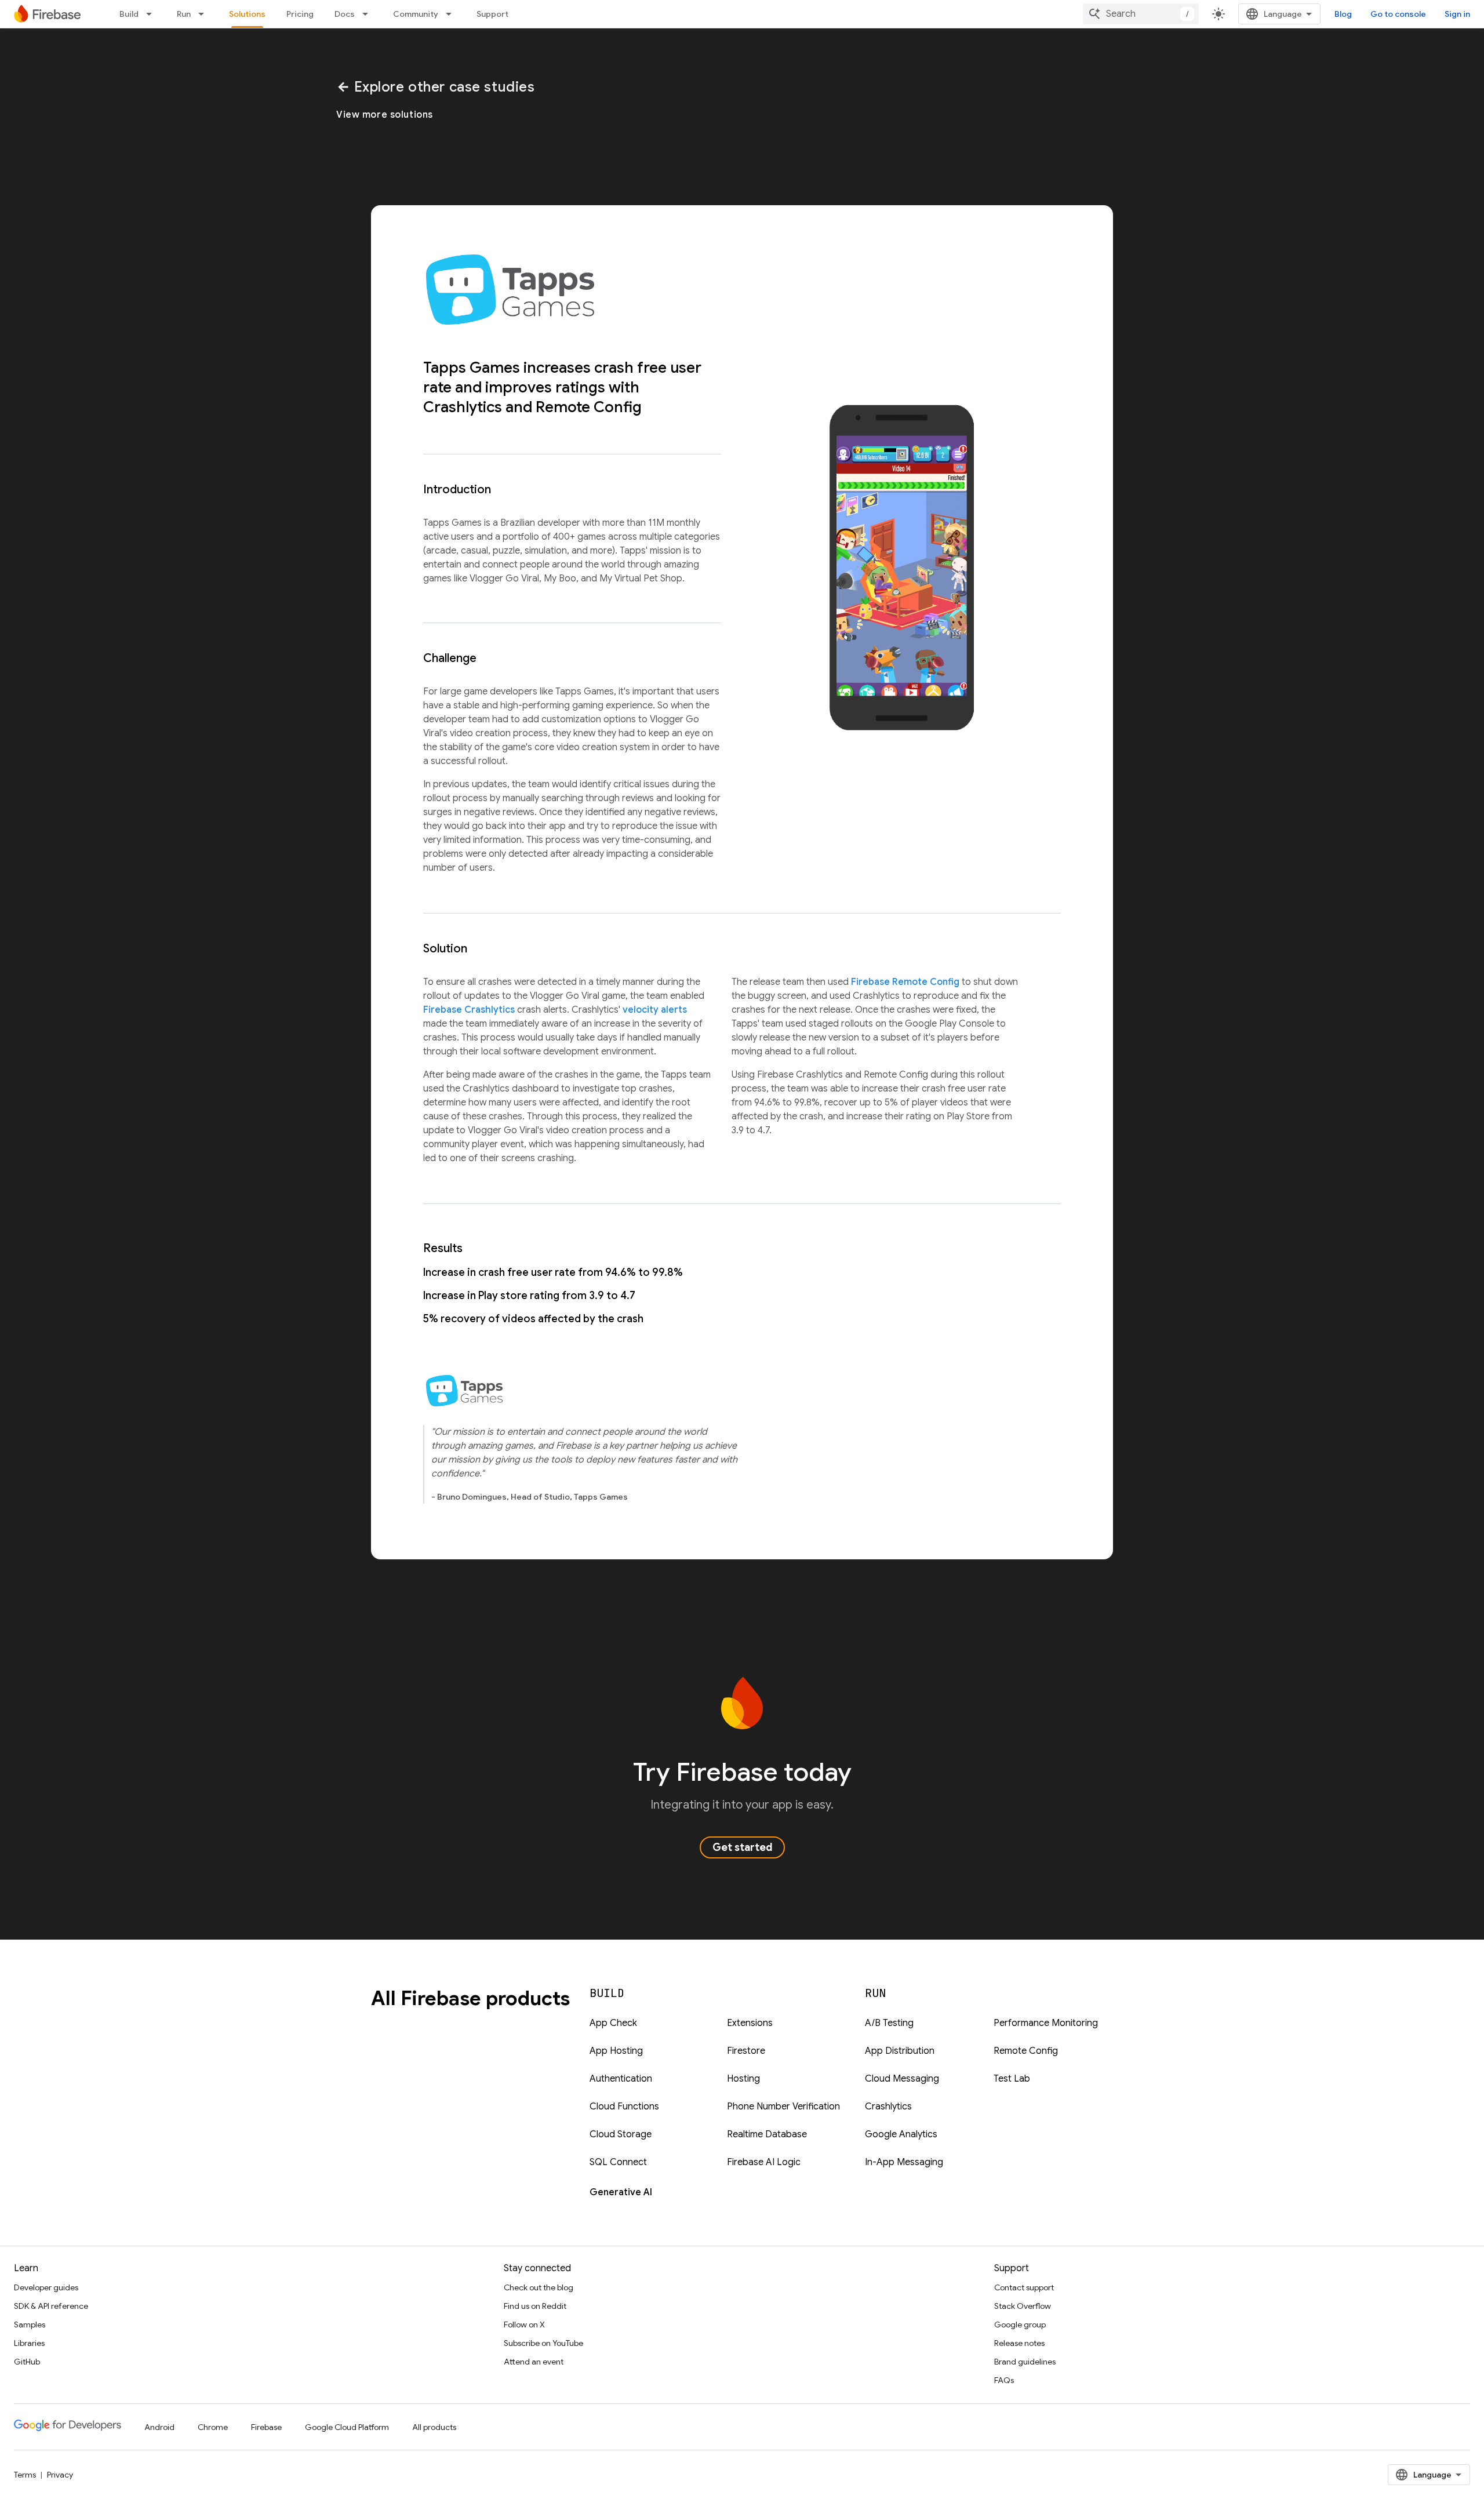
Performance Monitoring (1046, 2023)
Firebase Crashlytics (469, 1010)
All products (434, 2427)
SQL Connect (618, 2162)
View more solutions (385, 115)
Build (129, 14)
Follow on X (524, 2325)
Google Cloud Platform (347, 2427)
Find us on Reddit (535, 2306)
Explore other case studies (435, 87)
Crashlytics (888, 2107)
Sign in (1457, 14)
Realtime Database (767, 2134)
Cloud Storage (621, 2134)
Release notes (1019, 2343)
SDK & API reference (51, 2306)
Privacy (60, 2475)
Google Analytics (901, 2134)
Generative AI (621, 2192)
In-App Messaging (904, 2162)
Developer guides (46, 2287)
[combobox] (1141, 14)
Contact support (1024, 2287)
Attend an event (534, 2362)
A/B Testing (889, 2023)
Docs (345, 14)
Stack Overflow (1023, 2306)
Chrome (213, 2427)
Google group (1020, 2325)
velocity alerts (655, 1010)
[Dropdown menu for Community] (452, 14)
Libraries (29, 2343)
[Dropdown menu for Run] (205, 14)
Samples (30, 2325)
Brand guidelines (1025, 2362)
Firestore (746, 2051)
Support (492, 14)
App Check (613, 2023)
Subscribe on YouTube (543, 2343)
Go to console (1398, 14)
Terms (25, 2475)
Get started (742, 1847)
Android (159, 2427)
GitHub (27, 2362)
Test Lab (1012, 2079)
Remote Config (1026, 2051)
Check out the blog (539, 2287)
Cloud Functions (624, 2107)
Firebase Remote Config (905, 982)
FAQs (1004, 2380)
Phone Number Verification (783, 2107)
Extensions (750, 2023)
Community (416, 14)
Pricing (300, 14)
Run (184, 14)
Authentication (621, 2079)
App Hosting (616, 2051)
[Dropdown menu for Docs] (369, 14)
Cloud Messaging (902, 2079)
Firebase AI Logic (764, 2162)
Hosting (743, 2079)
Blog (1343, 14)
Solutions (247, 14)
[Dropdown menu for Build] (152, 14)
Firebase (266, 2427)
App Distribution (900, 2051)
